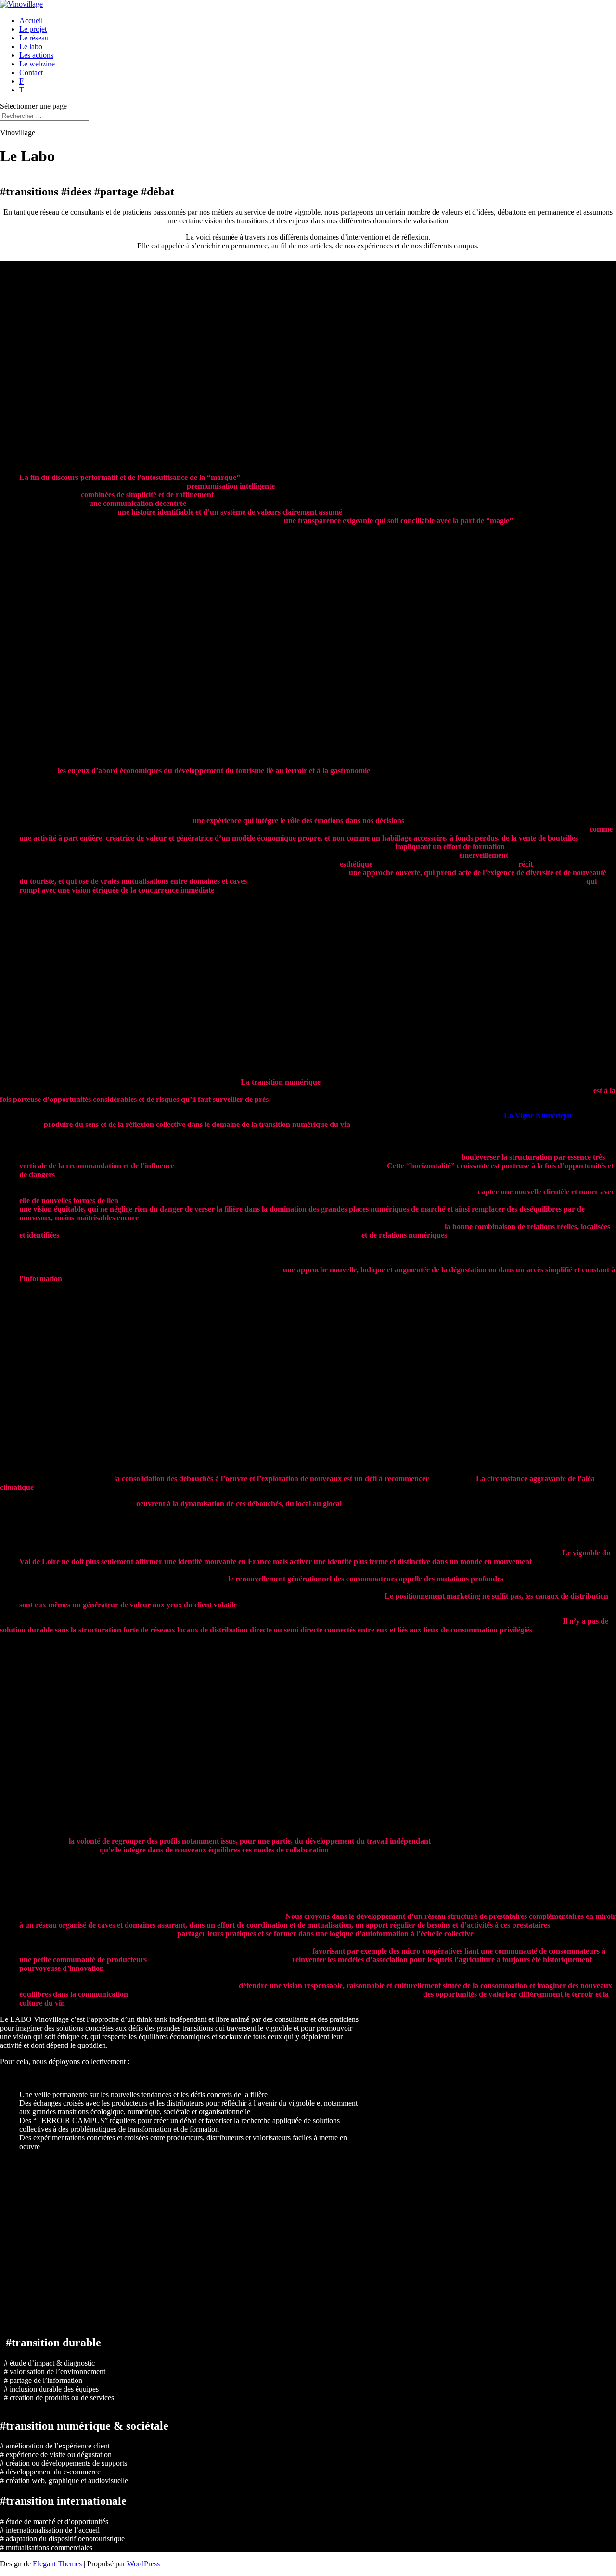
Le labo (31, 46)
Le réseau (34, 38)
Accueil (31, 20)
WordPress (143, 2564)
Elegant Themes (57, 2564)
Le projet (33, 29)
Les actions (36, 55)
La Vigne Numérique (538, 1116)
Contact (31, 72)
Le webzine (37, 64)
